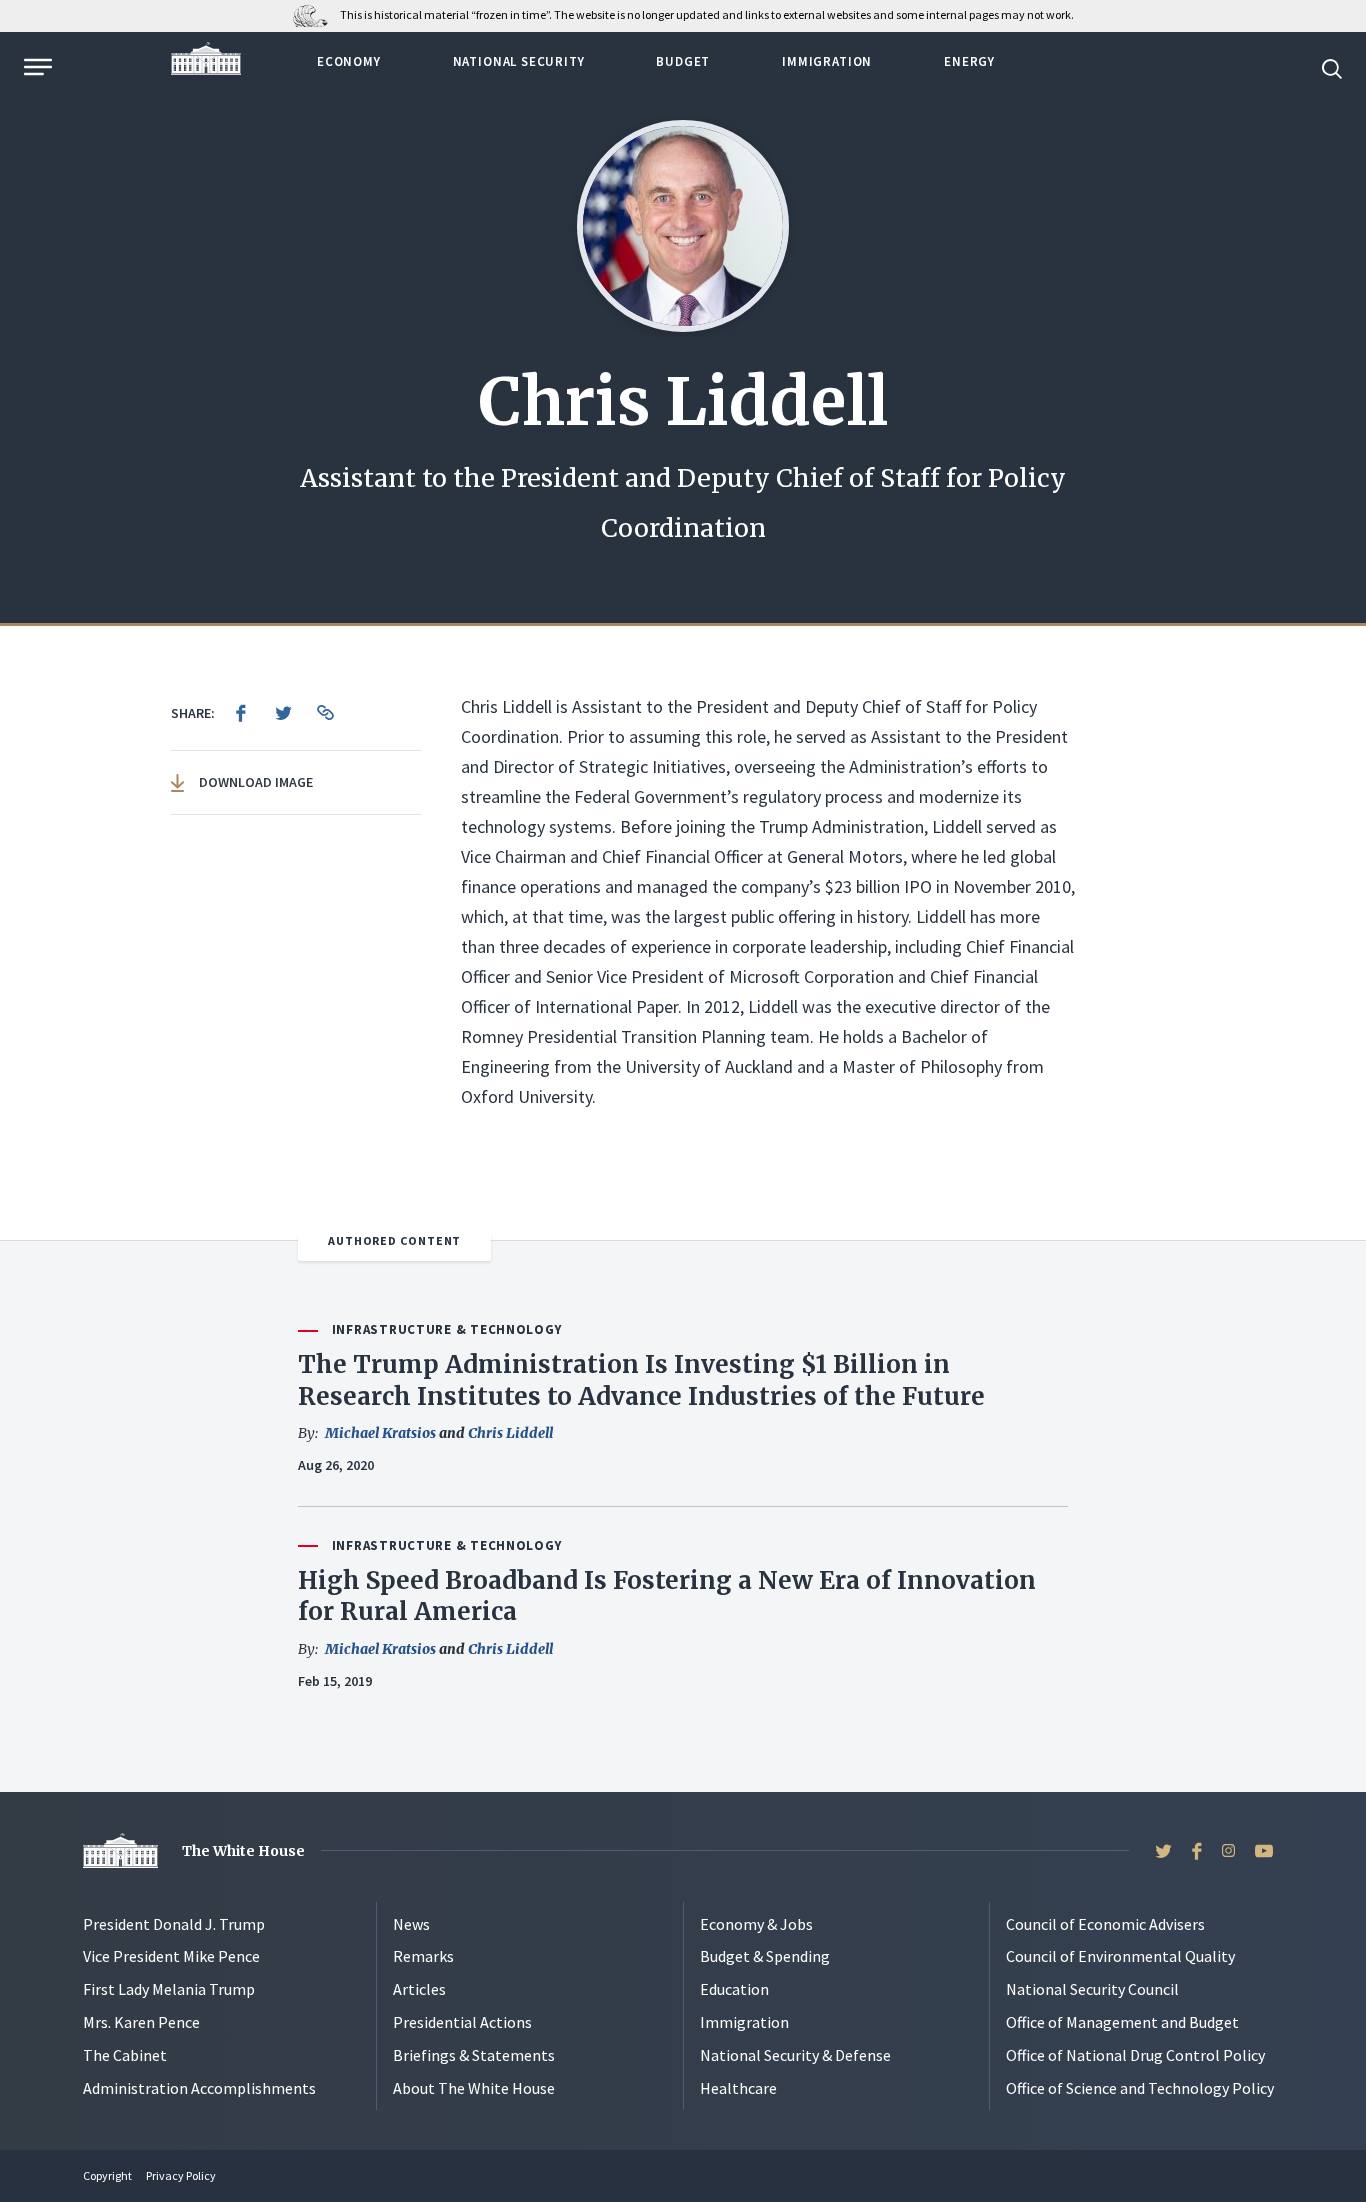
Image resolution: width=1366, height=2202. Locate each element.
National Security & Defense (795, 2055)
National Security (519, 61)
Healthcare (738, 2088)
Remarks (423, 1956)
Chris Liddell (510, 1433)
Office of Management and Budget (1122, 2022)
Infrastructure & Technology (447, 1329)
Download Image (254, 782)
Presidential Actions (462, 2022)
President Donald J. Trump (174, 1924)
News (411, 1924)
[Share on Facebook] (241, 713)
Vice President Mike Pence (171, 1956)
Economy (349, 61)
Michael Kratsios (380, 1433)
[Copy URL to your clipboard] (325, 713)
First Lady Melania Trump (169, 1989)
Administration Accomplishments (199, 2088)
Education (734, 1989)
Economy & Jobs (756, 1924)
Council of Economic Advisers (1105, 1924)
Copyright (107, 2175)
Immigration (827, 61)
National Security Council (1092, 1989)
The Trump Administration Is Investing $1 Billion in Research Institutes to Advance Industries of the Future (641, 1380)
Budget (683, 61)
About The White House (474, 2088)
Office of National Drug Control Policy (1135, 2055)
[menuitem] (241, 713)
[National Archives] (315, 14)
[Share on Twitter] (283, 713)
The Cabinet (125, 2055)
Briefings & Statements (474, 2055)
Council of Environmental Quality (1120, 1956)
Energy (969, 61)
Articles (419, 1989)
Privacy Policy (181, 2175)
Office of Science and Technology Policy (1140, 2088)
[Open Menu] (36, 67)
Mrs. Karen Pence (141, 2022)
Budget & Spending (765, 1956)
